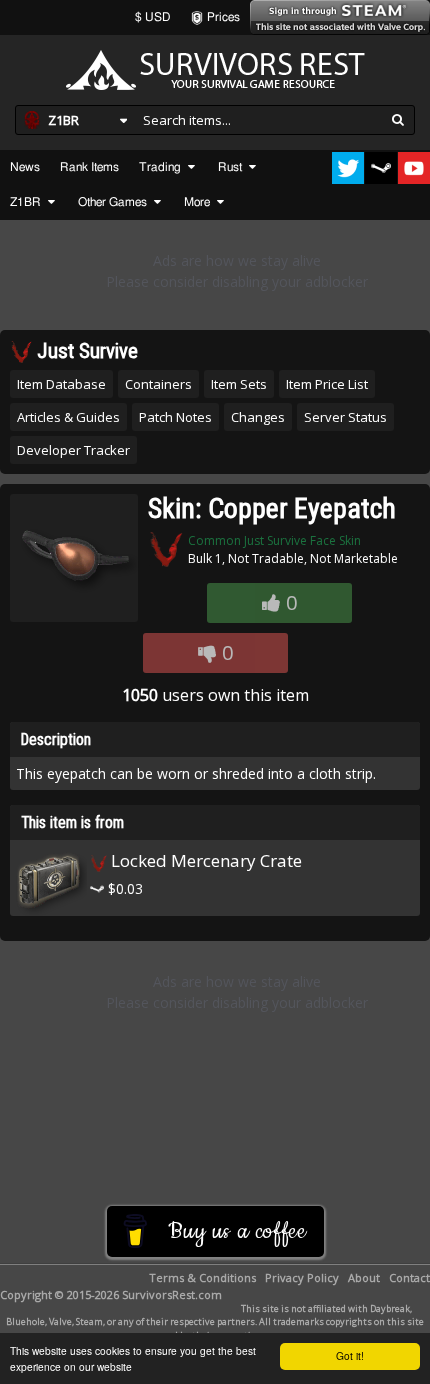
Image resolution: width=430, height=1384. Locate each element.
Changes (258, 417)
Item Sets (239, 384)
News (25, 167)
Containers (158, 384)
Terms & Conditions (202, 1277)
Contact (409, 1277)
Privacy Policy (302, 1277)
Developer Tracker (73, 450)
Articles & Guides (68, 417)
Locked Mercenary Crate (204, 860)
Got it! (350, 1355)
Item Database (61, 384)
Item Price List (327, 384)
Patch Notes (175, 417)
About (364, 1277)
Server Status (345, 417)
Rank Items (89, 167)
